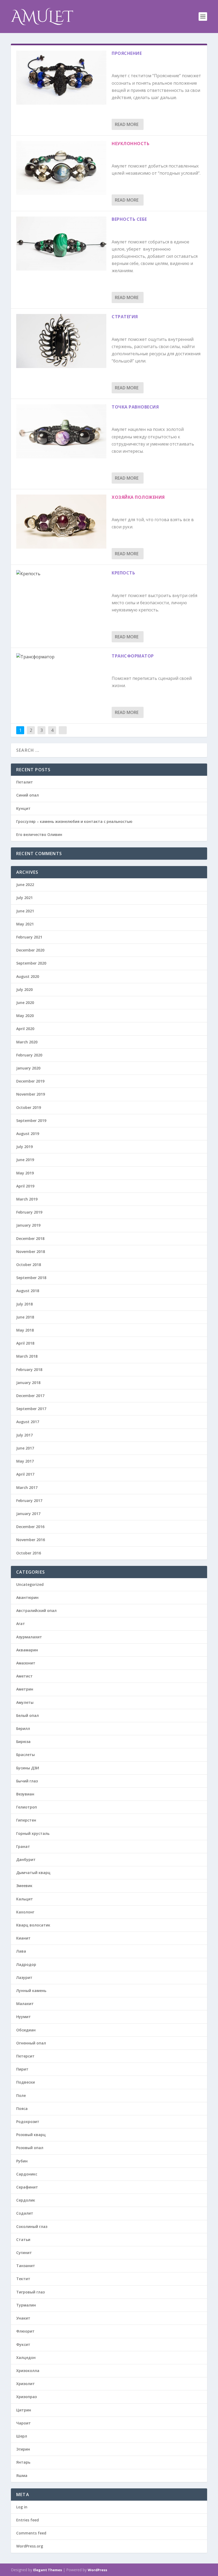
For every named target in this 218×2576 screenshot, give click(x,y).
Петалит (25, 782)
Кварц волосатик (33, 1925)
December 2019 (30, 1081)
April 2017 (25, 1474)
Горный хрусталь (33, 1833)
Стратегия (125, 317)
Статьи (23, 2240)
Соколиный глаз (32, 2226)
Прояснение (127, 53)
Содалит (25, 2213)
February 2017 (29, 1501)
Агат (21, 1624)
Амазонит (26, 1663)
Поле (21, 2095)
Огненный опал (31, 2043)
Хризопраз (26, 2397)
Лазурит (24, 1977)
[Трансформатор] (61, 657)
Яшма (22, 2475)
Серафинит (27, 2187)
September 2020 (31, 963)
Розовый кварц (31, 2135)
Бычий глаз (27, 1781)
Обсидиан (26, 2030)
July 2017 (24, 1435)
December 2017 (30, 1396)
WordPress (97, 2570)
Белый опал (28, 1715)
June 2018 (25, 1317)
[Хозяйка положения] (61, 522)
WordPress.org (30, 2546)
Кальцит (25, 1899)
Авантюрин (27, 1597)
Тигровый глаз (30, 2292)
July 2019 (24, 1147)
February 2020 (29, 1055)
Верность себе (129, 219)
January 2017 (28, 1514)
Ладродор (26, 1964)
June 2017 (25, 1448)
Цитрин (24, 2410)
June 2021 (25, 911)
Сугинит (24, 2253)
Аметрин (25, 1689)
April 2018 (25, 1343)
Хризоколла (28, 2371)
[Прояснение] (61, 78)
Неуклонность (131, 144)
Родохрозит (28, 2122)
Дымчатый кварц (33, 1873)
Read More (127, 124)
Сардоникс (27, 2174)
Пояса (22, 2108)
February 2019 (29, 1212)
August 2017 (28, 1422)
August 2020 (28, 976)
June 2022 (25, 885)
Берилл (23, 1728)
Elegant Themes (48, 2570)
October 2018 (29, 1265)
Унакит (23, 2318)
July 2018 (24, 1304)
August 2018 (28, 1291)
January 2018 (28, 1383)
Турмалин (26, 2305)
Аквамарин (27, 1650)
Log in (22, 2507)
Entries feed (28, 2520)
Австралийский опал (36, 1610)
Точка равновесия (135, 407)
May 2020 (25, 1016)
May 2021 (25, 924)
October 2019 (29, 1107)
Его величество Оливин (39, 834)
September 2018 (31, 1278)
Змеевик (24, 1886)
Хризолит (26, 2384)
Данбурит (26, 1859)
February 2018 (29, 1369)
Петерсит (25, 2056)
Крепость (123, 573)
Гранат (23, 1846)
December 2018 (30, 1238)
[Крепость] (61, 574)
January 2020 (28, 1068)
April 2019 (25, 1186)
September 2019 (31, 1120)
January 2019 (28, 1225)
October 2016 (29, 1553)
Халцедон (26, 2357)
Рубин (22, 2161)
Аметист (24, 1676)
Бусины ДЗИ (28, 1768)
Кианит (23, 1938)
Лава (21, 1951)
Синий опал (28, 795)
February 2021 (29, 937)
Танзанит (26, 2266)
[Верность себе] (61, 244)
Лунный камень (31, 1991)
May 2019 (25, 1173)
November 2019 (31, 1094)
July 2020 (24, 989)
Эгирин (23, 2449)
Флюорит (25, 2331)
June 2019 (25, 1160)
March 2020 (27, 1042)
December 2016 (30, 1527)
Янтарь (23, 2462)
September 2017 (31, 1409)
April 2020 (25, 1029)
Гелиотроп (27, 1807)
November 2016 (31, 1540)
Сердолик (26, 2200)
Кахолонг (25, 1912)
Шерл (22, 2436)
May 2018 (25, 1330)
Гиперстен (26, 1820)
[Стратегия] (61, 341)
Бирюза (23, 1742)
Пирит (22, 2069)
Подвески (26, 2082)
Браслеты (26, 1755)
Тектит (23, 2279)
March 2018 (27, 1356)
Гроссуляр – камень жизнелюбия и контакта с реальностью (74, 821)
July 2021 (24, 898)
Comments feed (31, 2533)
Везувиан (25, 1794)
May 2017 (25, 1461)
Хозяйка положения (138, 497)
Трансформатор (133, 656)
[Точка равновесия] (61, 431)
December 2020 (30, 950)
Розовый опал (30, 2148)
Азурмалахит (29, 1637)
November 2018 (31, 1252)
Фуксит (23, 2344)
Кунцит (23, 808)
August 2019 (28, 1134)
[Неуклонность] (61, 168)
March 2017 (27, 1487)
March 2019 (27, 1199)
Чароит (24, 2423)
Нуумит (24, 2017)
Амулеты (25, 1702)
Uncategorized (30, 1584)
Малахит (25, 2004)
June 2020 (25, 1003)
